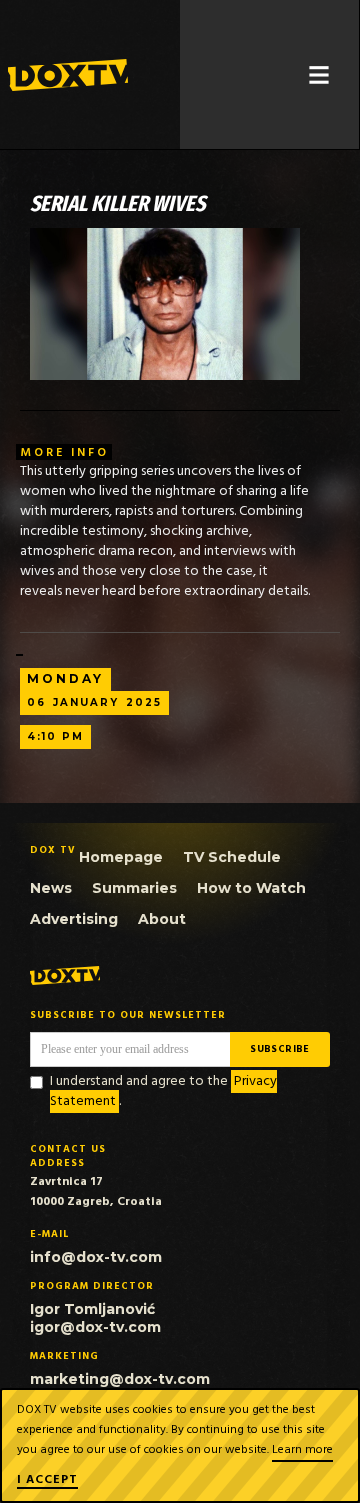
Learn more (302, 1450)
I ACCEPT (47, 1481)
